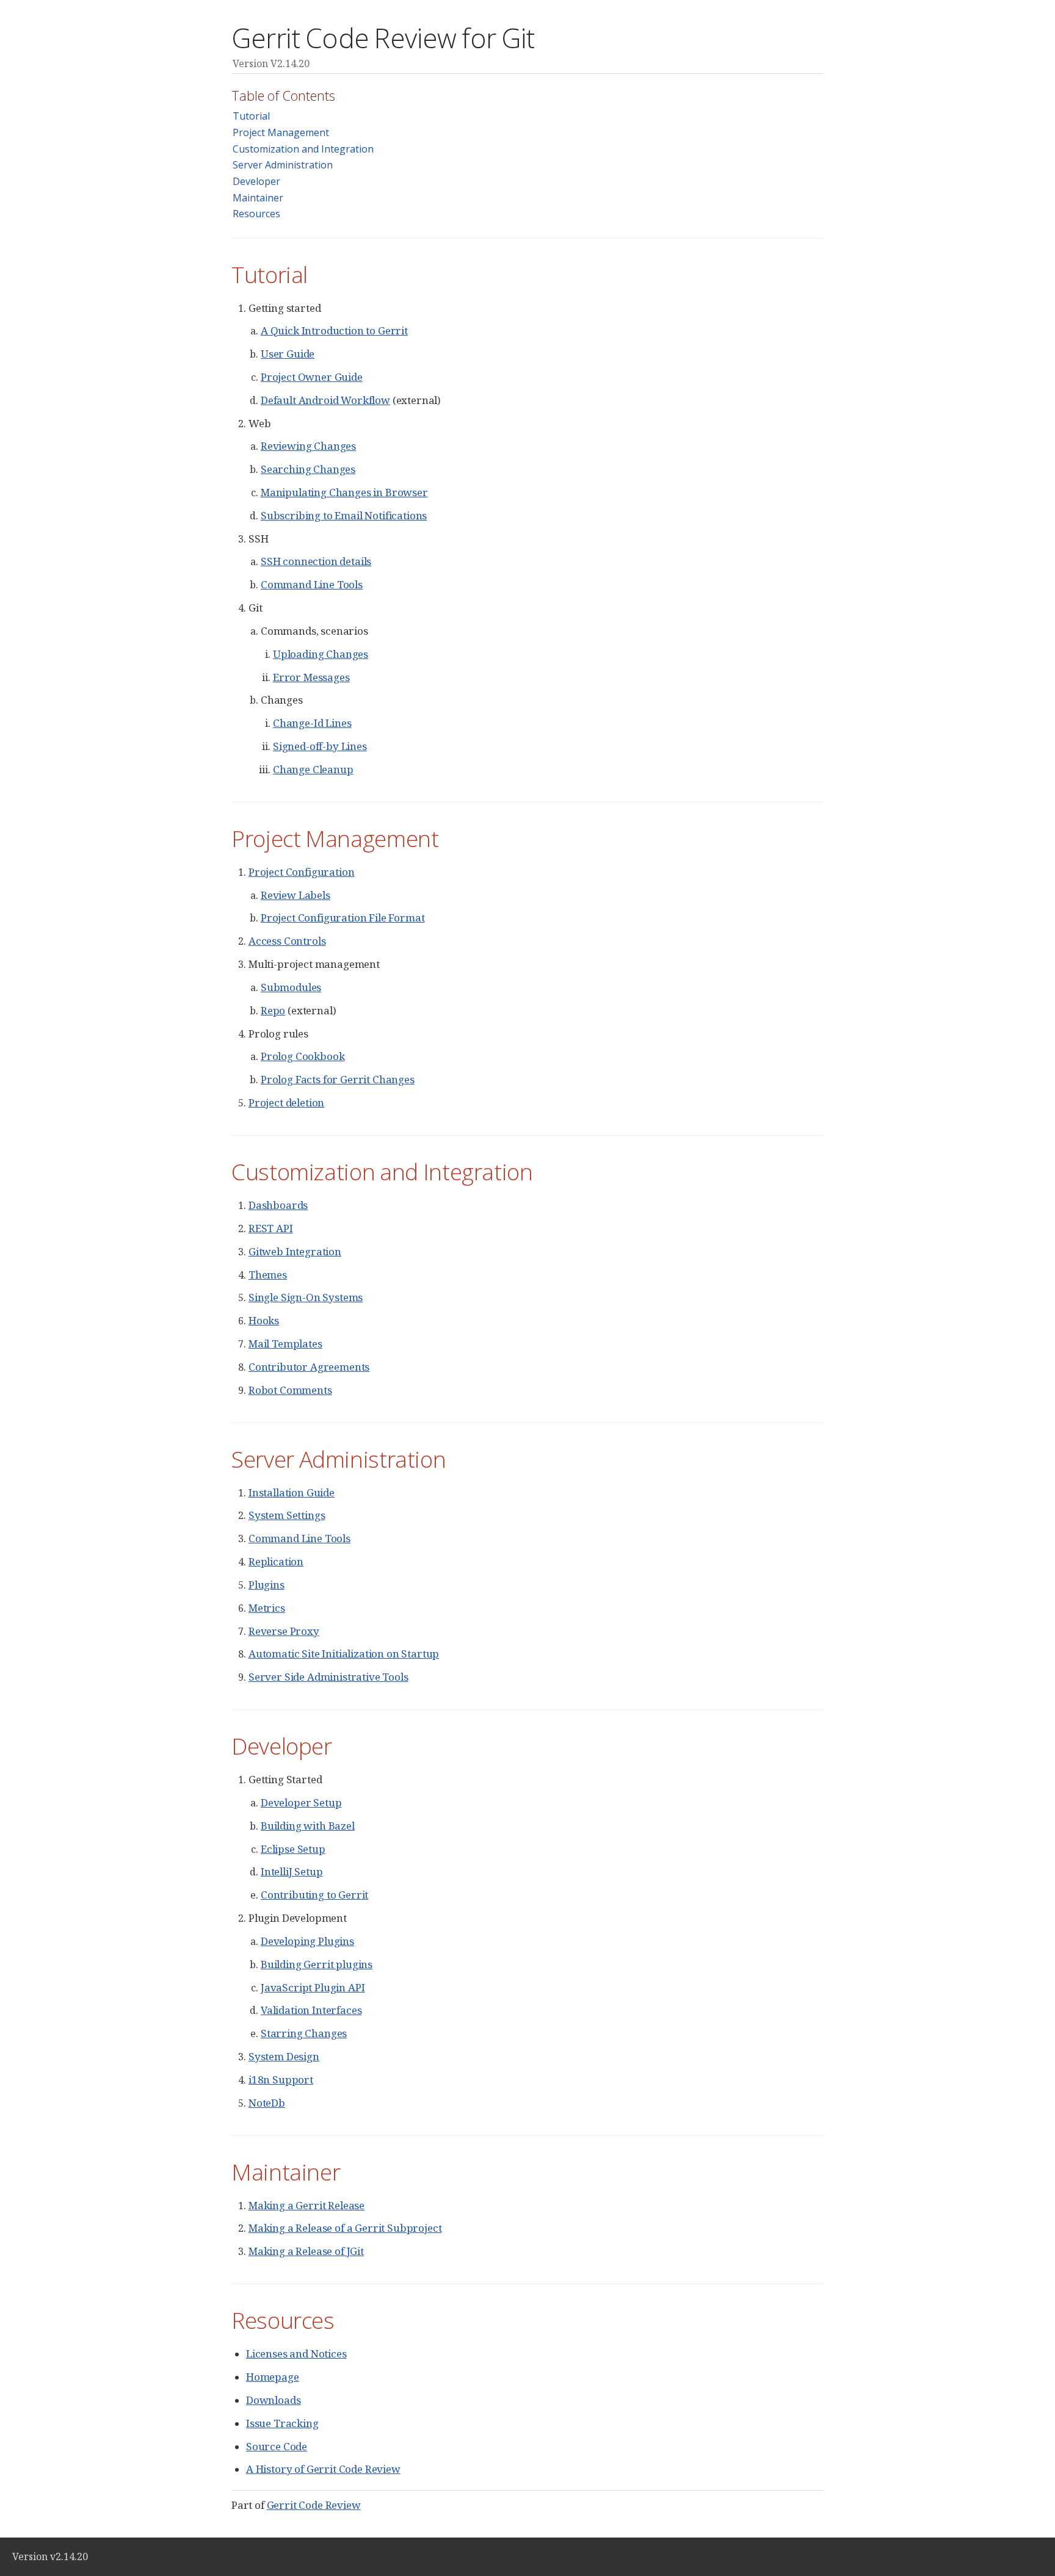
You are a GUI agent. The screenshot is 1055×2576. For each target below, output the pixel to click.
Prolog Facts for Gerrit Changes (338, 1079)
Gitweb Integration (295, 1251)
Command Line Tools (312, 584)
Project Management (281, 132)
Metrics (267, 1608)
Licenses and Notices (296, 2354)
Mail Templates (285, 1344)
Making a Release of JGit (306, 2251)
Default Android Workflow (325, 400)
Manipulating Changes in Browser (344, 492)
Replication (276, 1561)
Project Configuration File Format (343, 918)
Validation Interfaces (311, 2010)
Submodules (291, 987)
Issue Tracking (282, 2423)
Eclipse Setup (293, 1849)
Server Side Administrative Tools (328, 1677)
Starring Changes (304, 2033)
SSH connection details (316, 561)
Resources (256, 214)
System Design (284, 2056)
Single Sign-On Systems (306, 1297)
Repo (273, 1010)
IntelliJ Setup (292, 1871)
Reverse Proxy (284, 1631)
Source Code (277, 2446)
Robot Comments (290, 1390)
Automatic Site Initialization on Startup (344, 1654)
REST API (271, 1228)
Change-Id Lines (312, 723)
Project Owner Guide (312, 377)
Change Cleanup (313, 769)
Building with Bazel (308, 1826)
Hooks (264, 1320)
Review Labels (295, 895)
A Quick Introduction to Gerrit (334, 330)
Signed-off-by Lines (320, 746)
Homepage (273, 2377)
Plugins (266, 1585)
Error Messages (311, 677)
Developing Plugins (307, 1941)
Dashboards (278, 1205)
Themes (268, 1275)
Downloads (273, 2400)
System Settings (287, 1515)
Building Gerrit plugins (317, 1964)
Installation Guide (292, 1492)
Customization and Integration (303, 149)
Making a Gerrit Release (306, 2205)
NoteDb (267, 2103)
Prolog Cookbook (303, 1056)
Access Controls (287, 941)
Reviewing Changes (308, 446)
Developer (256, 181)
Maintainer (258, 198)
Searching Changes (308, 469)
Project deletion (286, 1102)
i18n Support (281, 2080)
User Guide (288, 354)
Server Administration (283, 165)
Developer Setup (301, 1802)
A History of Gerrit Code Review (323, 2469)
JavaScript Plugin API (313, 1987)
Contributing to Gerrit (314, 1895)
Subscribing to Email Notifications (344, 515)
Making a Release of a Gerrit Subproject (345, 2228)
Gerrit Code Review (314, 2505)
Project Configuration (301, 872)
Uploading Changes (321, 654)
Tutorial (251, 116)
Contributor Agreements (309, 1367)
